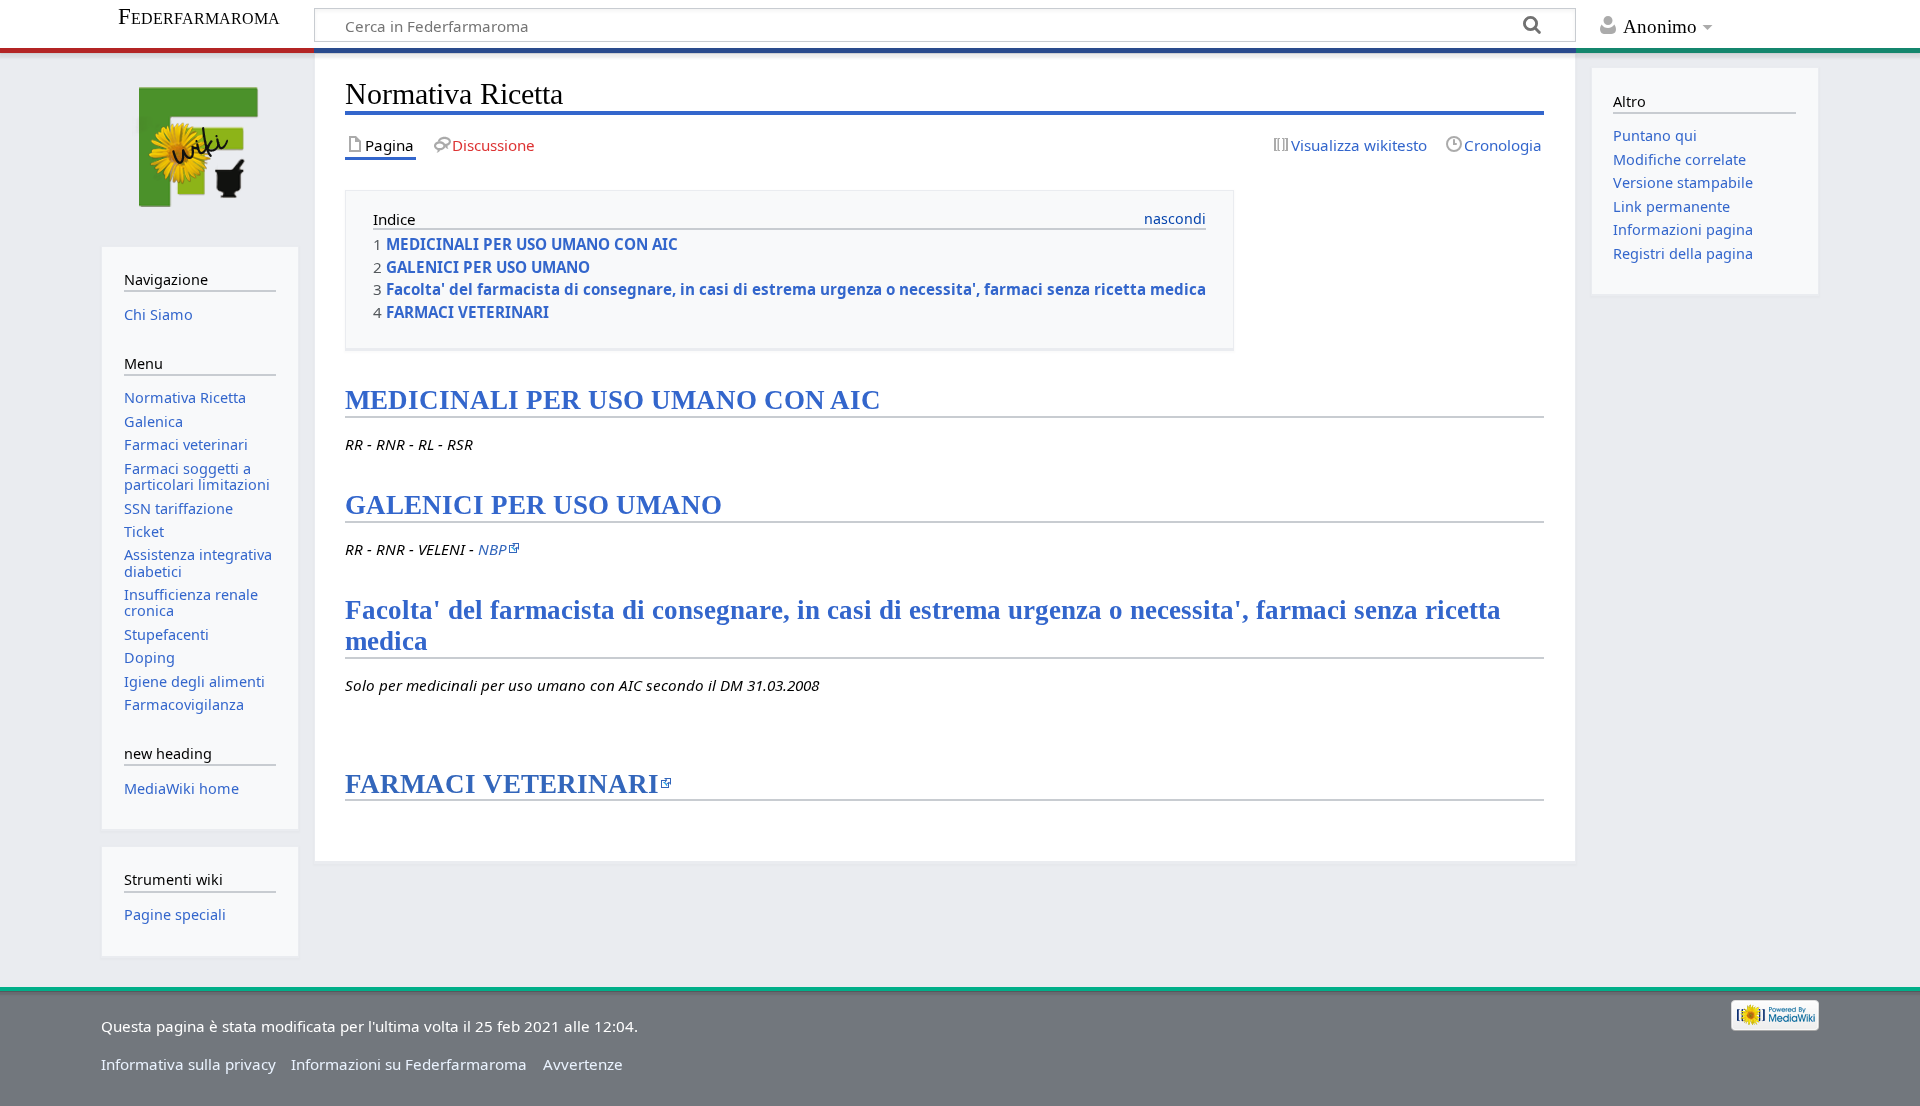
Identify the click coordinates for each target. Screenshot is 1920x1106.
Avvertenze (583, 1064)
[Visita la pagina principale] (199, 147)
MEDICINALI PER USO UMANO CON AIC (613, 400)
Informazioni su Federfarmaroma (409, 1064)
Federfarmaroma (199, 17)
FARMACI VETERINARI (502, 784)
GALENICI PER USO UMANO (533, 505)
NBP (492, 549)
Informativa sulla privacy (188, 1064)
